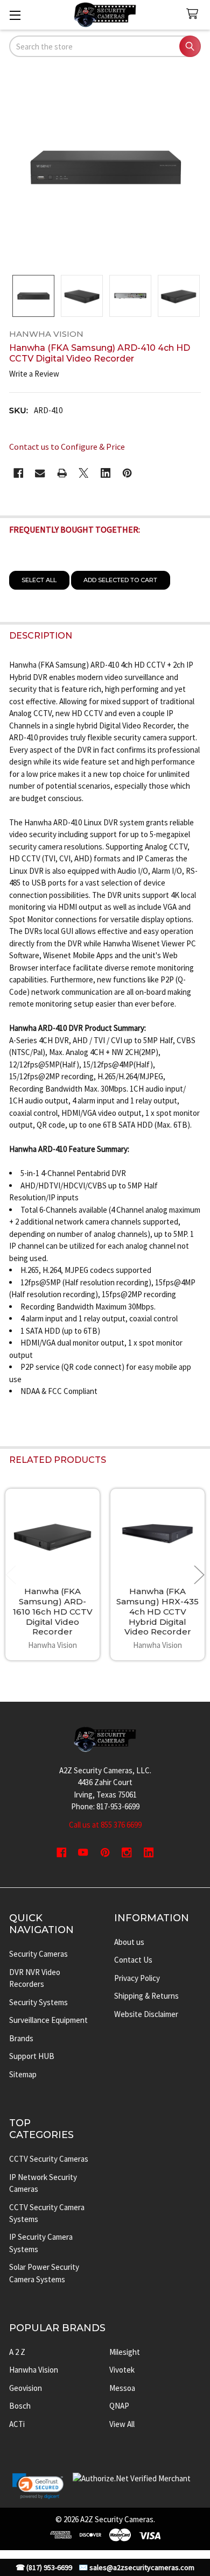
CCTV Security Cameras (49, 2159)
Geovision (26, 2388)
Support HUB (32, 2056)
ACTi (17, 2424)
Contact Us (133, 1960)
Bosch (20, 2406)
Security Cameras (38, 1954)
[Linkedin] (106, 473)
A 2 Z (17, 2352)
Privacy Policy (137, 1978)
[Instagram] (127, 1853)
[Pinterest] (127, 473)
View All (122, 2424)
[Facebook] (19, 473)
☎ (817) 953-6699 (44, 2568)
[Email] (40, 473)
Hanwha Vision (34, 2370)
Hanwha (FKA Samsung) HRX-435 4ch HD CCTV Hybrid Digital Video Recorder (157, 1611)
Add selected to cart (120, 580)
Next (199, 1574)
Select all (39, 580)
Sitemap (23, 2074)
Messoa (122, 2388)
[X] (84, 473)
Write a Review (34, 374)
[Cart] (194, 14)
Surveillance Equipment (48, 2020)
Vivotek (122, 2370)
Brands (21, 2038)
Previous (11, 1574)
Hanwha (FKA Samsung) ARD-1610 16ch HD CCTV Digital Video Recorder (53, 1611)
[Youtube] (83, 1853)
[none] (105, 167)
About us (129, 1942)
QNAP (119, 2406)
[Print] (62, 473)
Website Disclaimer (146, 2014)
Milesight (125, 2352)
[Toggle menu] (15, 15)
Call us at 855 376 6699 (105, 1825)
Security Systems (38, 2002)
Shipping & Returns (146, 1996)
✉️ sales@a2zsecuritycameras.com (136, 2568)
